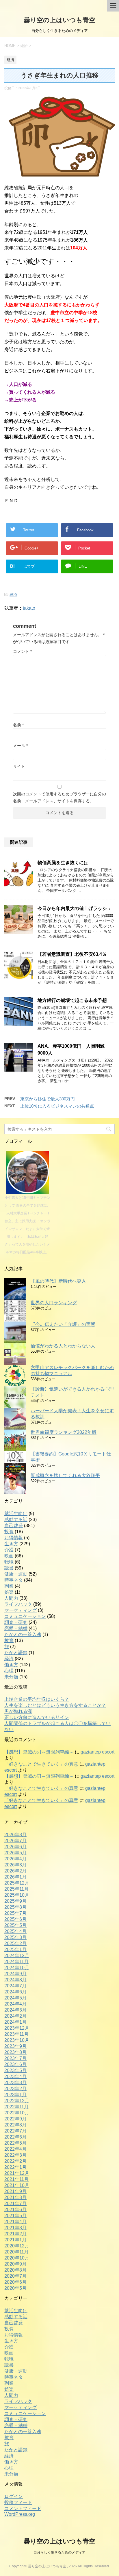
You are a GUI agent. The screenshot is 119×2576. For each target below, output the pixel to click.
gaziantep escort (97, 1752)
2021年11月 (16, 2179)
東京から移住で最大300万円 (48, 1099)
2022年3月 (15, 2155)
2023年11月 (16, 2034)
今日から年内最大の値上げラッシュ (75, 908)
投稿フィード (18, 2502)
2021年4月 (15, 2222)
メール (20, 746)
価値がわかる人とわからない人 (63, 1346)
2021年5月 (15, 2216)
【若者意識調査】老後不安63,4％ (72, 954)
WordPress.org (20, 2514)
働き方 (11, 1665)
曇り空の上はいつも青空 (59, 20)
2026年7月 (15, 1841)
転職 (9, 1562)
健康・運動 (16, 1574)
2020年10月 (17, 2258)
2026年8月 (15, 1835)
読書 (9, 1568)
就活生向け (16, 1513)
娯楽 (9, 1592)
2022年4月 (15, 2149)
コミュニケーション (25, 1616)
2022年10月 (17, 2113)
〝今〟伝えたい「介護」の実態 (63, 1324)
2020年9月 (15, 2264)
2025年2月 (15, 1943)
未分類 (11, 1677)
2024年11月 (16, 1962)
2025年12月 (17, 1883)
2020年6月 (15, 2282)
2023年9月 (15, 2046)
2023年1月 (15, 2095)
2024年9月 (15, 1974)
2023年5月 (15, 2070)
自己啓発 (14, 1526)
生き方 (11, 1544)
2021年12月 (17, 2173)
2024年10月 (17, 1968)
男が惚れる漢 (18, 1711)
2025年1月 (15, 1949)
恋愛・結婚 (16, 1628)
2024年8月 (15, 1980)
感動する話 (16, 1520)
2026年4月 (15, 1859)
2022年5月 (15, 2143)
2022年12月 (17, 2101)
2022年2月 (15, 2161)
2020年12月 (17, 2246)
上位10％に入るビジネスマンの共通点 (57, 1106)
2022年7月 (15, 2131)
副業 (9, 1586)
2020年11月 (16, 2252)
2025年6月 (15, 1919)
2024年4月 (15, 2004)
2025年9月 (15, 1901)
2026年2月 (15, 1871)
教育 (9, 1640)
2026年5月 (15, 1853)
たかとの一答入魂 (23, 1634)
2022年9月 (15, 2119)
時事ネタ (14, 1580)
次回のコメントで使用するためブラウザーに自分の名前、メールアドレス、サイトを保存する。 (59, 797)
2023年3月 (15, 2083)
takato (29, 608)
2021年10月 (17, 2185)
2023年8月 (15, 2052)
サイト (19, 766)
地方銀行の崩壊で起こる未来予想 (72, 1000)
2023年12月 (17, 2028)
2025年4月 (15, 1931)
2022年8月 (15, 2125)
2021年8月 (15, 2197)
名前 (18, 725)
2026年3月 (15, 1865)
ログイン (14, 2496)
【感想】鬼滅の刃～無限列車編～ (39, 1752)
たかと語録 (16, 1653)
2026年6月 (15, 1847)
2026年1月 (15, 1877)
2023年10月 (17, 2040)
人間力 (11, 1598)
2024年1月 (15, 2022)
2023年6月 (15, 2064)
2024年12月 (17, 1956)
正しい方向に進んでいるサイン (37, 1717)
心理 (9, 1671)
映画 (9, 1556)
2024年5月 (15, 1998)
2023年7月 (15, 2058)
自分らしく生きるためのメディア (59, 2552)
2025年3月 (15, 1937)
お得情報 (14, 1538)
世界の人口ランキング (54, 1303)
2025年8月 (15, 1907)
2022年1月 (15, 2167)
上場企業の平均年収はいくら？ (37, 1699)
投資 (9, 1532)
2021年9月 (15, 2191)
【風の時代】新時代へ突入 (58, 1281)
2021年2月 (15, 2234)
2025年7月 (15, 1913)
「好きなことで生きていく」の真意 (41, 1764)
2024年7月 (15, 1986)
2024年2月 (15, 2016)
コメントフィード (23, 2508)
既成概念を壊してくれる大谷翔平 (65, 1475)
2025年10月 (17, 1895)
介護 (9, 1550)
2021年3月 (15, 2228)
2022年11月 (16, 2107)
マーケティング (21, 1610)
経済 (13, 595)
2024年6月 (15, 1992)
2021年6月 (15, 2210)
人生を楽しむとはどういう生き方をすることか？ (55, 1705)
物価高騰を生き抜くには (63, 863)
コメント (22, 651)
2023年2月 (15, 2089)
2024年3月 (15, 2010)
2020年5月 (15, 2288)
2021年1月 (15, 2240)
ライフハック (18, 1604)
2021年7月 (15, 2203)
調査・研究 (16, 1622)
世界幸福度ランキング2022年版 (64, 1432)
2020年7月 (15, 2276)
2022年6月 (15, 2137)
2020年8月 (15, 2270)
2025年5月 (15, 1925)
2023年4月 (15, 2076)
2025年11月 (16, 1889)
